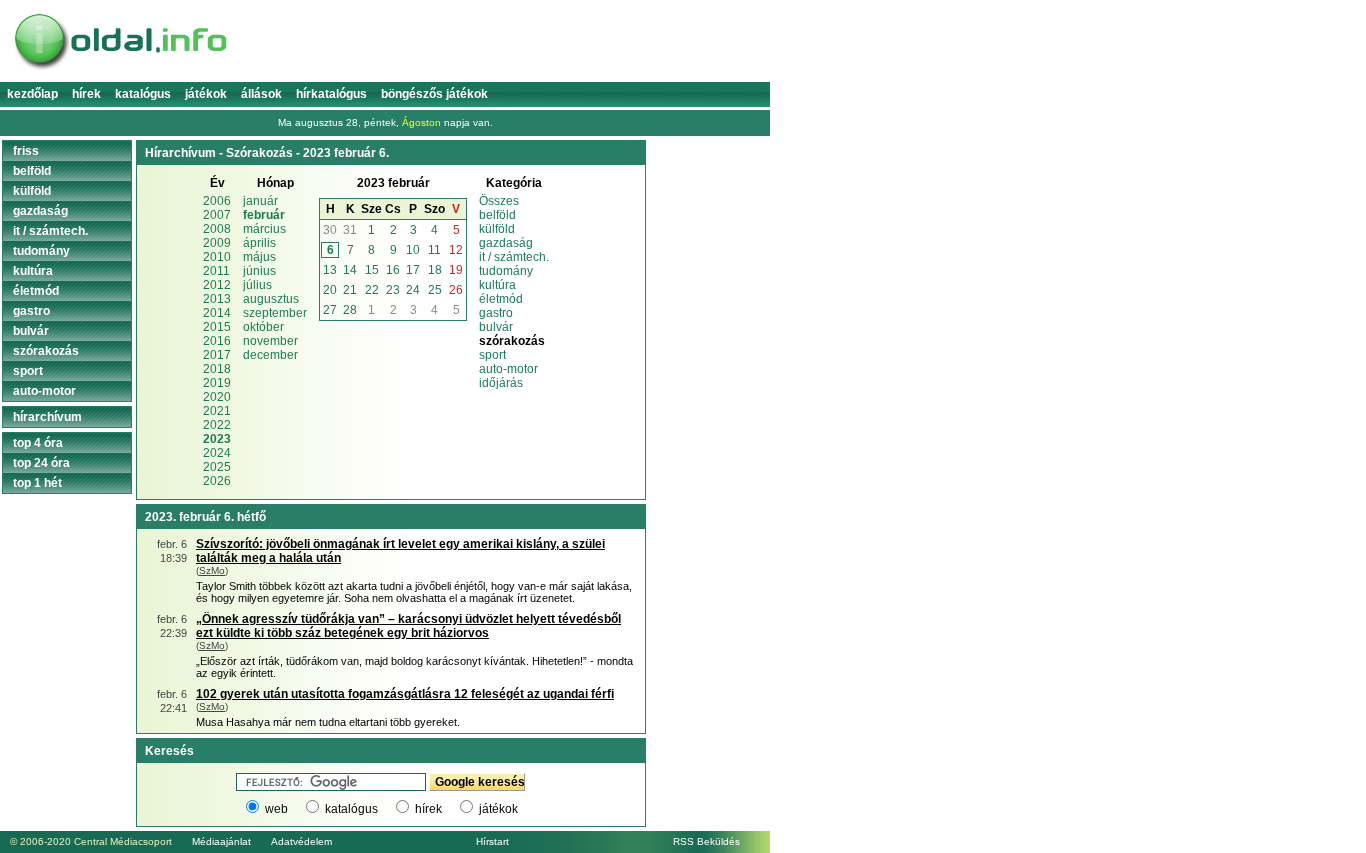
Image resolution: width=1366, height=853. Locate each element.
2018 (217, 369)
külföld (497, 229)
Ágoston (421, 122)
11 (434, 250)
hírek (428, 809)
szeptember (275, 313)
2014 (217, 313)
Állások (261, 94)
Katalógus (143, 94)
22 (372, 290)
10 (413, 250)
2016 (217, 341)
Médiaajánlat (221, 841)
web (276, 809)
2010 (217, 257)
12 (456, 250)
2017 (217, 355)
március (264, 229)
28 (350, 310)
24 (413, 290)
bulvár (496, 327)
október (263, 327)
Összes (499, 201)
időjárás (501, 383)
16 (393, 270)
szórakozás (46, 351)
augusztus (271, 299)
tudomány (506, 271)
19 (456, 270)
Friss (26, 151)
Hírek (86, 94)
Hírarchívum (47, 417)
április (259, 243)
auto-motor (508, 369)
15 (372, 270)
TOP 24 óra (41, 463)
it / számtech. (514, 257)
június (259, 271)
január (260, 201)
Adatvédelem (301, 841)
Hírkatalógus (331, 94)
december (270, 355)
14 (350, 270)
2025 (217, 467)
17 (413, 270)
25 (435, 290)
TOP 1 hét (37, 483)
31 (350, 230)
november (270, 341)
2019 (217, 383)
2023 (217, 439)
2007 (217, 215)
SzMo (212, 570)
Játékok (206, 94)
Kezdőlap (32, 94)
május (259, 257)
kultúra (497, 285)
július (257, 285)
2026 (217, 481)
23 (393, 290)
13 (330, 270)
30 (330, 230)
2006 (217, 201)
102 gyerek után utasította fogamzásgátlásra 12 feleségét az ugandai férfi (405, 694)
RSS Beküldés (706, 841)
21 (350, 290)
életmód (501, 299)
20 (330, 290)
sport (492, 355)
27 (330, 310)
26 (456, 290)
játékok (498, 809)
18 (435, 270)
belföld (497, 215)
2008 (217, 229)
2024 (217, 453)
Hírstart (492, 841)
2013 (217, 299)
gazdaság (506, 243)
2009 (217, 243)
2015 (217, 327)
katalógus (351, 809)
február (264, 215)
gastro (496, 313)
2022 (217, 425)
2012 (217, 285)
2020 (217, 397)
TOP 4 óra (38, 443)
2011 (216, 271)
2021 (217, 411)
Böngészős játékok (434, 94)
